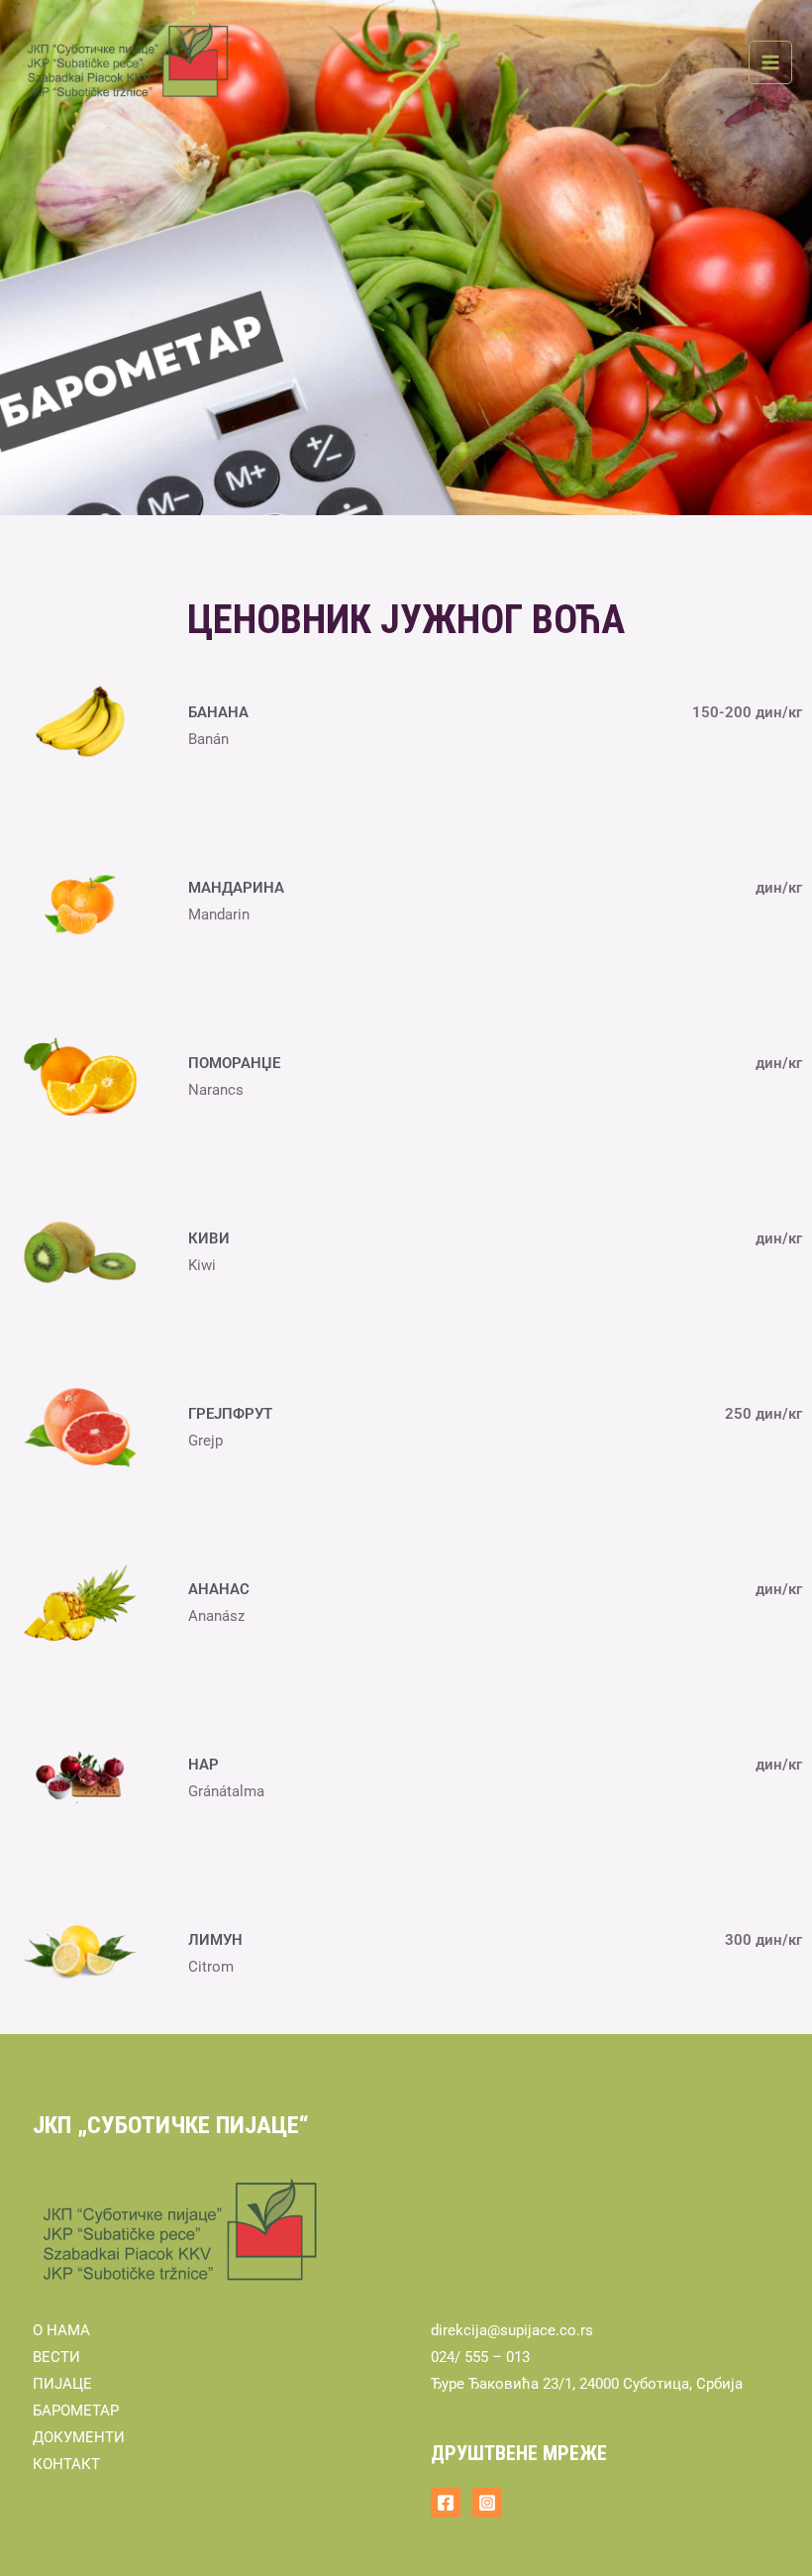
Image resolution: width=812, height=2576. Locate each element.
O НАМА (61, 2330)
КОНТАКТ (66, 2464)
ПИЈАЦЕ (62, 2384)
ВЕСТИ (56, 2357)
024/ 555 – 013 (480, 2357)
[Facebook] (446, 2503)
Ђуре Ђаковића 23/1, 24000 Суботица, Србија (587, 2384)
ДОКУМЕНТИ (79, 2437)
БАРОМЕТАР (76, 2411)
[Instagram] (487, 2503)
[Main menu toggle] (770, 62)
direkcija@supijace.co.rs (512, 2330)
